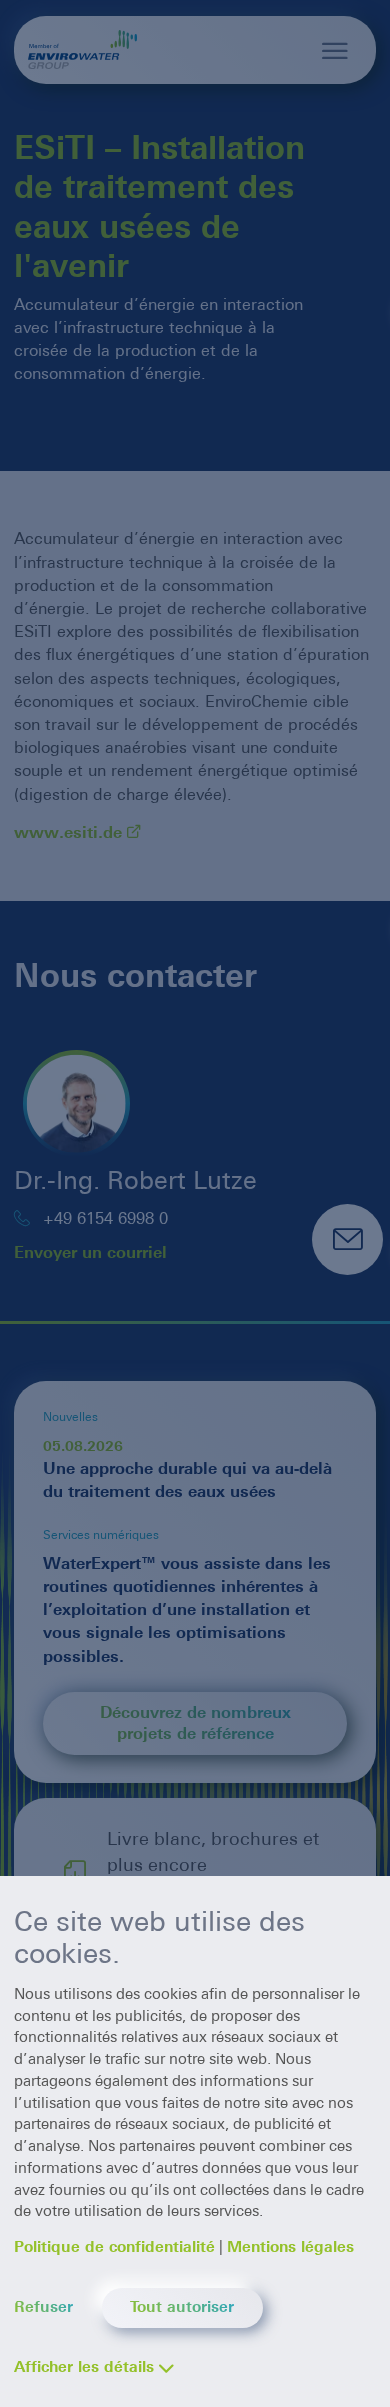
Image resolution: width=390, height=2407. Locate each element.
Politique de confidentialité (114, 2247)
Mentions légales (290, 2247)
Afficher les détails (84, 2367)
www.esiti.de (68, 832)
